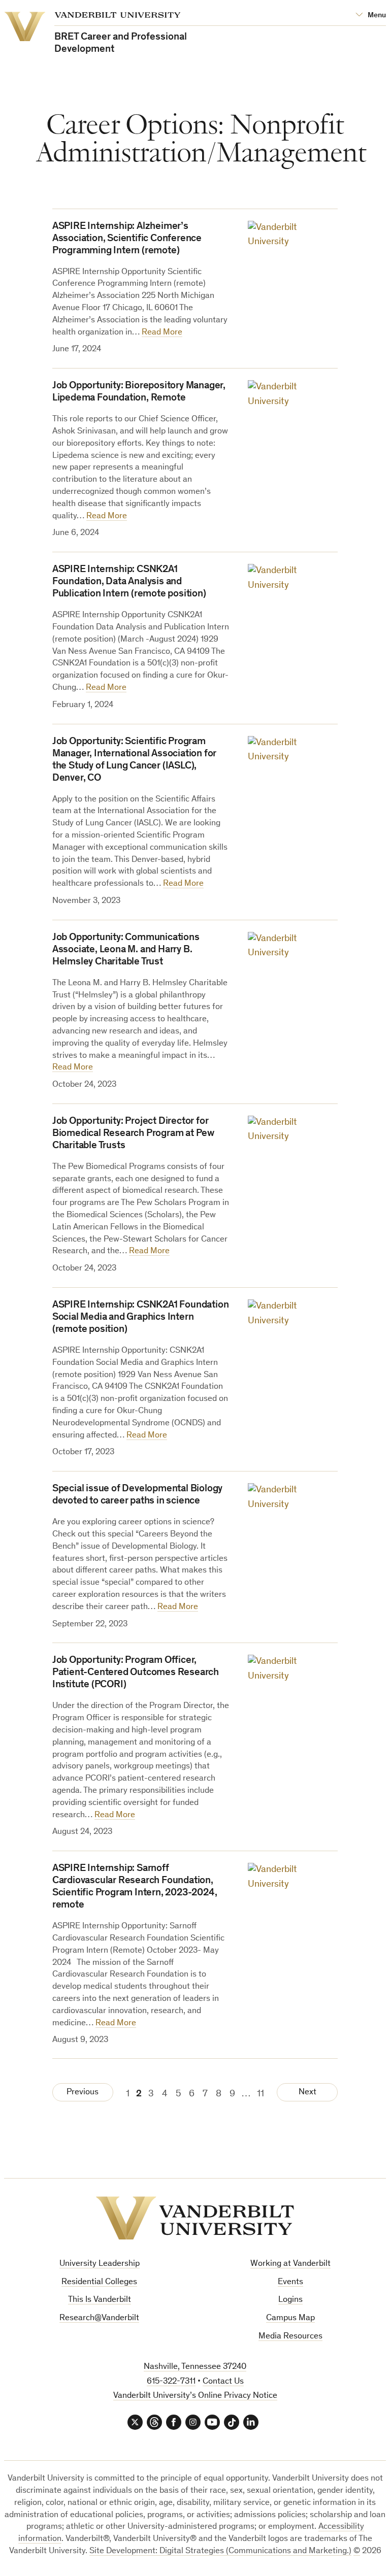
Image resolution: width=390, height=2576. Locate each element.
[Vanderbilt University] (195, 2218)
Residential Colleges (99, 2282)
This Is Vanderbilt (100, 2300)
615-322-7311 (171, 2382)
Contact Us (223, 2382)
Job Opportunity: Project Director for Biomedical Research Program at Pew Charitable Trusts (133, 1134)
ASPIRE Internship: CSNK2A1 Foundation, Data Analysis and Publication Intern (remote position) (129, 582)
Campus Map (290, 2318)
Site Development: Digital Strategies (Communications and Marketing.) (220, 2551)
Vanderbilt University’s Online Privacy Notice (195, 2396)
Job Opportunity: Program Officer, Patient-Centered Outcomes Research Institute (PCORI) (136, 1673)
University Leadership (100, 2264)
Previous (83, 2093)
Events (290, 2282)
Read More (162, 333)
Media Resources (290, 2337)
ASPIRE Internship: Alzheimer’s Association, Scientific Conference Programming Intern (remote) (127, 239)
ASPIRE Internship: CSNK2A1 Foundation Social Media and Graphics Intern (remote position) (141, 1318)
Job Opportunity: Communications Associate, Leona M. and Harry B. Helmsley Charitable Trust (126, 950)
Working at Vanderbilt (290, 2264)
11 (261, 2094)
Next (307, 2093)
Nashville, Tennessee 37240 (195, 2367)
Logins (290, 2300)
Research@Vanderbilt (99, 2318)
